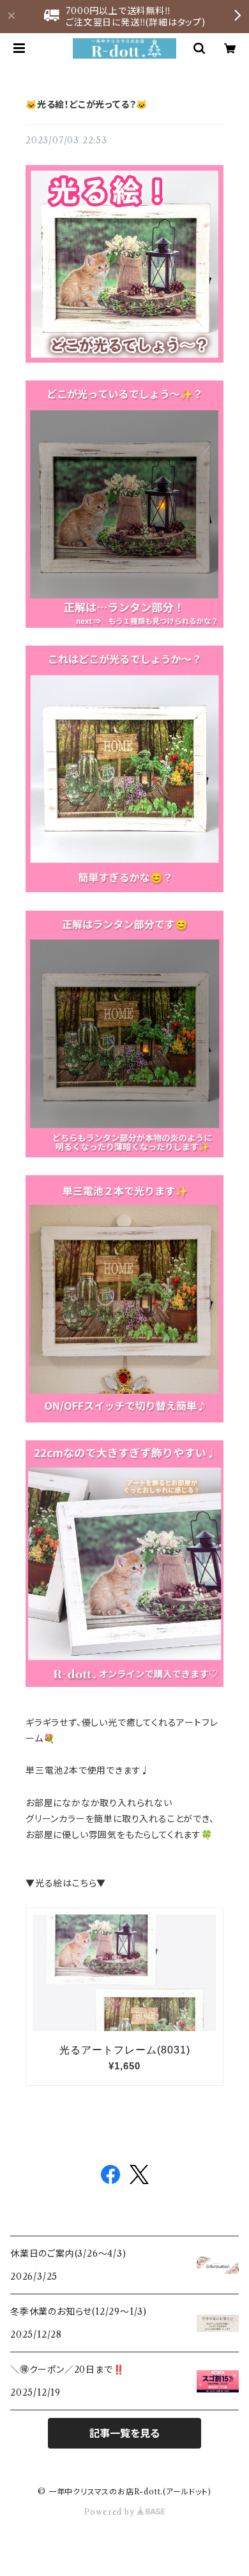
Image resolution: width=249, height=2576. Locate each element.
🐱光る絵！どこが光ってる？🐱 (87, 105)
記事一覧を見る (124, 2433)
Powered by (111, 2512)
